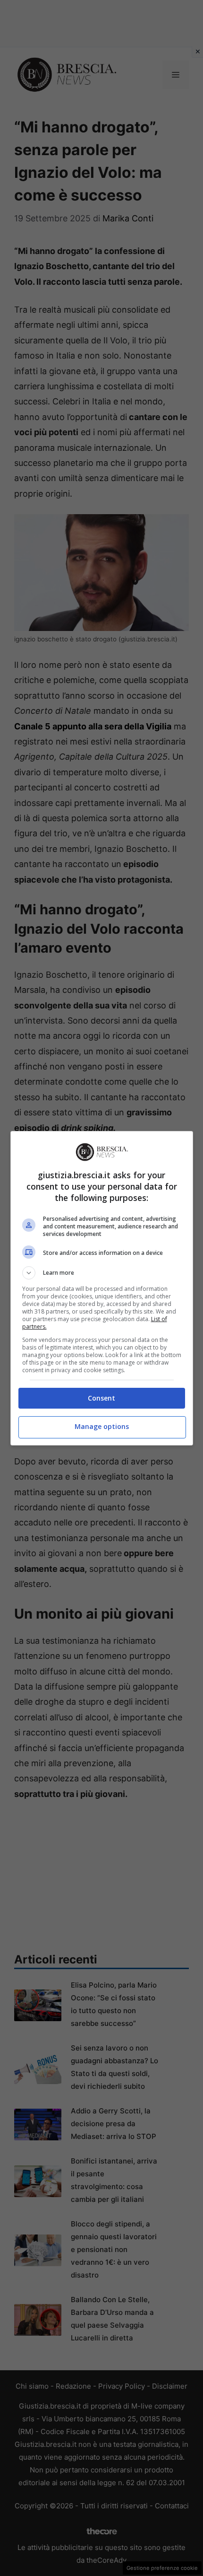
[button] (102, 1273)
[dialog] (102, 1288)
